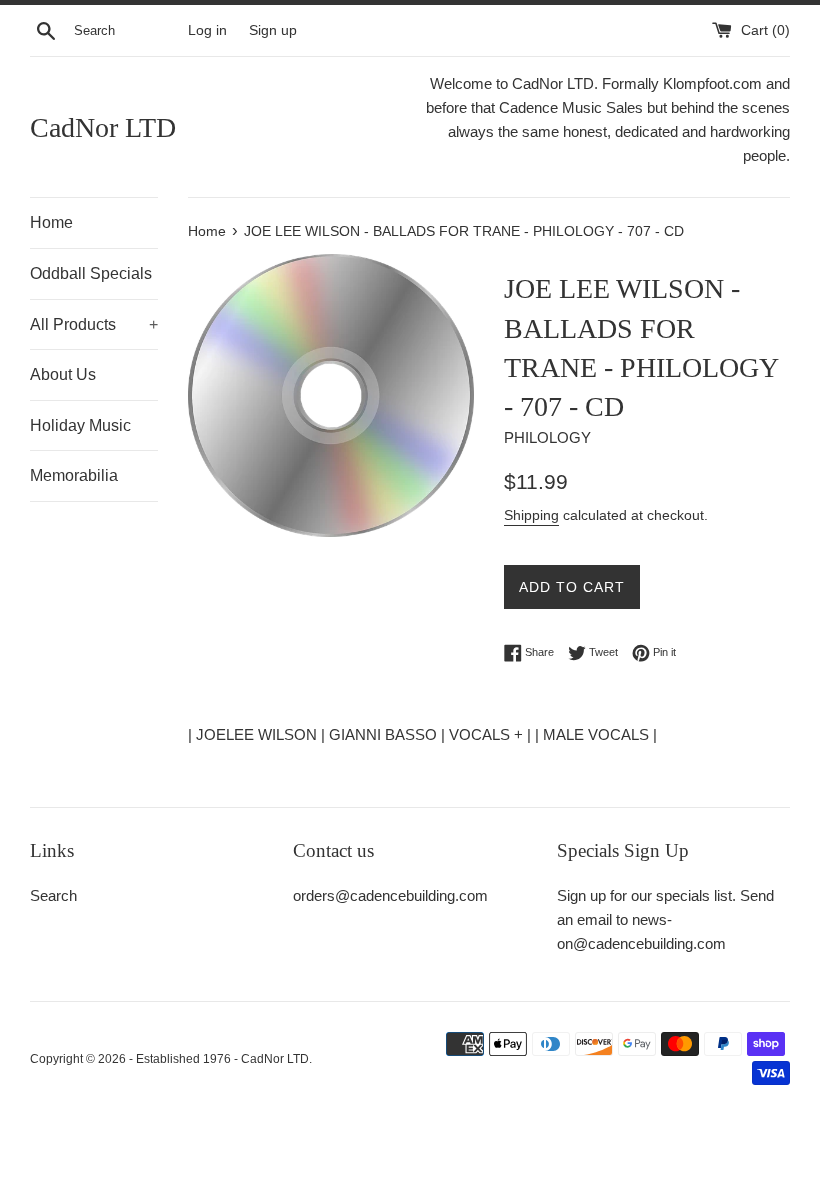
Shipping (531, 515)
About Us (63, 374)
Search (53, 895)
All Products (94, 324)
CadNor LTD (103, 127)
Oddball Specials (91, 273)
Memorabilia (74, 475)
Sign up (273, 30)
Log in (207, 30)
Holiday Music (80, 425)
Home (51, 222)
